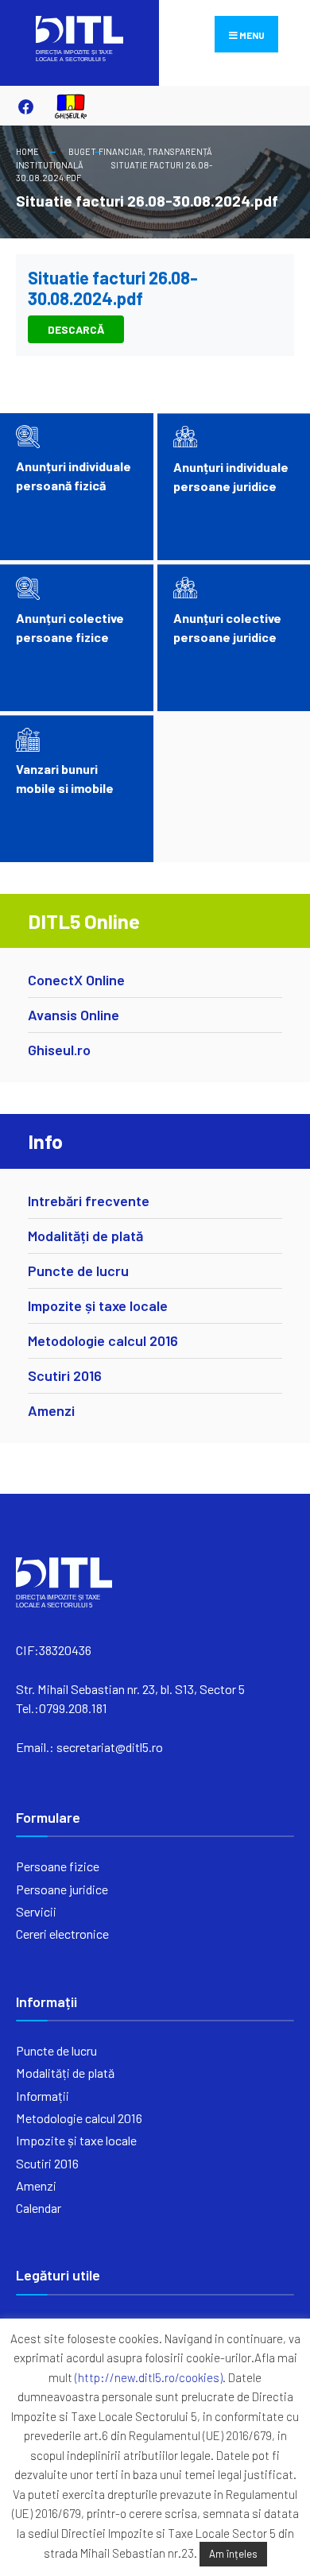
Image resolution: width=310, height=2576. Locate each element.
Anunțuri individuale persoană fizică (74, 476)
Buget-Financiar (106, 151)
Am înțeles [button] (233, 2554)
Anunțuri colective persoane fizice (70, 627)
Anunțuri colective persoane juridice (227, 627)
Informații (43, 2096)
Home (27, 151)
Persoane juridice (62, 1889)
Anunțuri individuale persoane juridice (231, 476)
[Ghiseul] (64, 106)
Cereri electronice (62, 1934)
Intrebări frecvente (89, 1201)
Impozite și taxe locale (98, 1305)
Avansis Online (74, 1015)
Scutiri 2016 (65, 1375)
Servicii (36, 1911)
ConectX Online (76, 980)
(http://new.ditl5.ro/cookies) (149, 2377)
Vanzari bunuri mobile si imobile (65, 778)
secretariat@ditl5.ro (110, 1747)
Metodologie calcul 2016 (103, 1340)
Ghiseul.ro (59, 1050)
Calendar (39, 2208)
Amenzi (51, 1410)
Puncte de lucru (78, 1271)
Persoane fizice (58, 1866)
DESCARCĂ (76, 329)
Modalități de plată (85, 1236)
